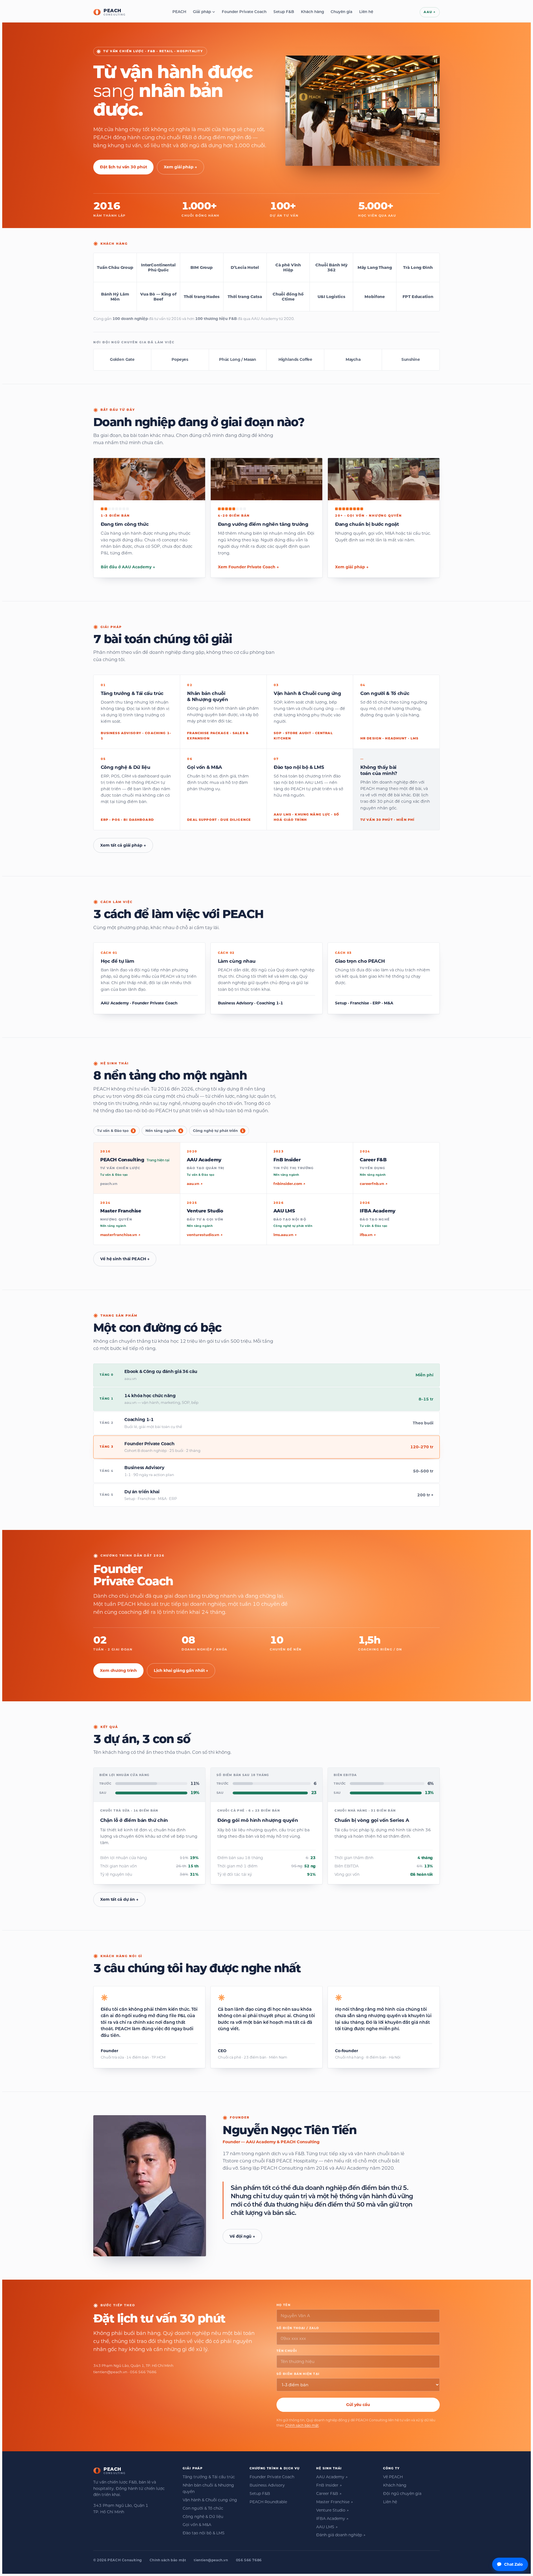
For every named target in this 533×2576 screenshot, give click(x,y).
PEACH (179, 12)
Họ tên (283, 2305)
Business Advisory (267, 2485)
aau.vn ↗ (195, 1184)
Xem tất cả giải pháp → (123, 845)
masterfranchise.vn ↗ (120, 1235)
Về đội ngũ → (242, 2236)
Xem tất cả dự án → (119, 1899)
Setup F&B (284, 12)
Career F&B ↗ (329, 2494)
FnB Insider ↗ (329, 2485)
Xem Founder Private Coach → (248, 567)
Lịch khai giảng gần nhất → (181, 1670)
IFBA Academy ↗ (332, 2519)
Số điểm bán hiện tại (298, 2374)
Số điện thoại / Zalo (298, 2328)
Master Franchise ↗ (335, 2502)
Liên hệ (366, 12)
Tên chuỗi (287, 2351)
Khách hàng (312, 12)
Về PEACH (393, 2477)
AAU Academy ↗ (332, 2477)
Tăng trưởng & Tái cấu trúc (209, 2477)
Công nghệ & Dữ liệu (203, 2517)
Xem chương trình (118, 1670)
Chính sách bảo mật (302, 2425)
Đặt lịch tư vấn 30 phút (123, 167)
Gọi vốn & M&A (197, 2525)
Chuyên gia (341, 12)
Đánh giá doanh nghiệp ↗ (341, 2535)
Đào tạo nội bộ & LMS (204, 2533)
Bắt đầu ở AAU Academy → (128, 567)
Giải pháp (202, 12)
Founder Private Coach (244, 12)
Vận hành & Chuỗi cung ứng (210, 2500)
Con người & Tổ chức (203, 2508)
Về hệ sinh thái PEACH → (125, 1259)
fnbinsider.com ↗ (289, 1184)
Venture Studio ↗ (332, 2510)
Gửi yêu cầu (358, 2405)
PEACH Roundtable (268, 2502)
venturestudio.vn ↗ (205, 1235)
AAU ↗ (430, 12)
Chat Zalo (513, 2564)
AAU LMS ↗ (327, 2527)
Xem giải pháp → (180, 167)
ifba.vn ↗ (368, 1235)
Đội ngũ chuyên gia (402, 2494)
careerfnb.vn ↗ (374, 1184)
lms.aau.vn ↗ (285, 1235)
